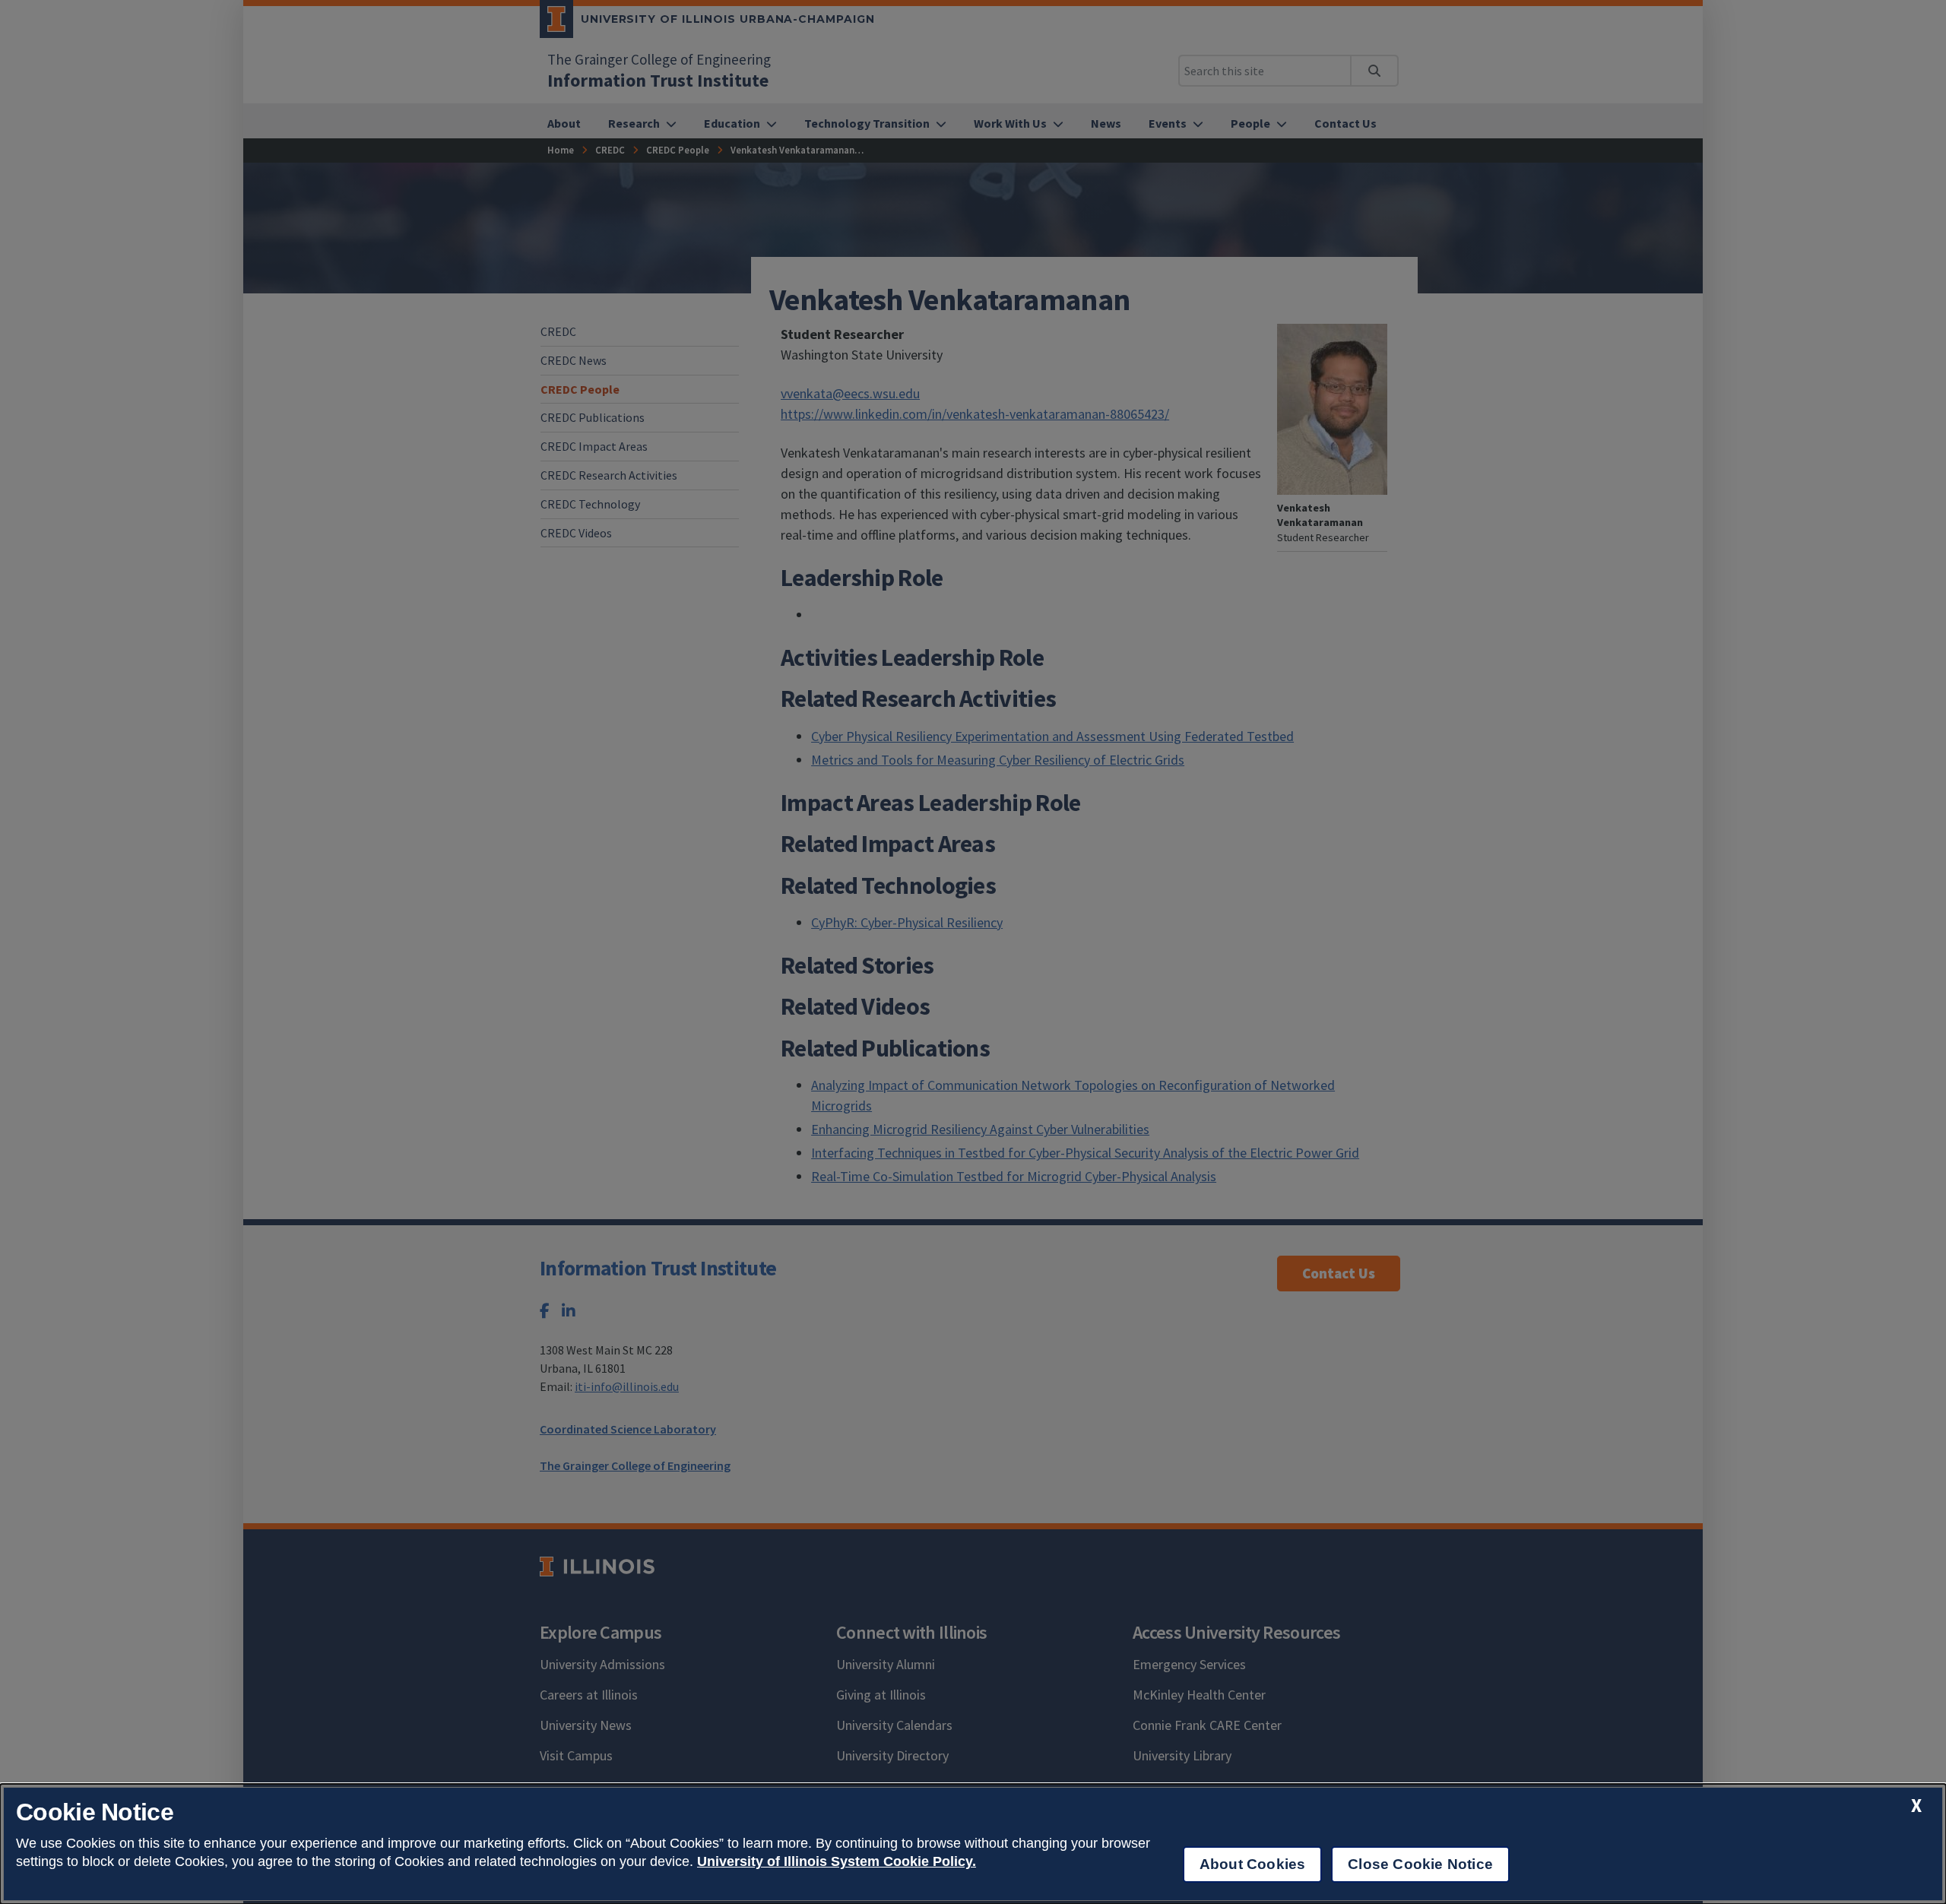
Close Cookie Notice (1420, 1864)
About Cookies (1252, 1864)
